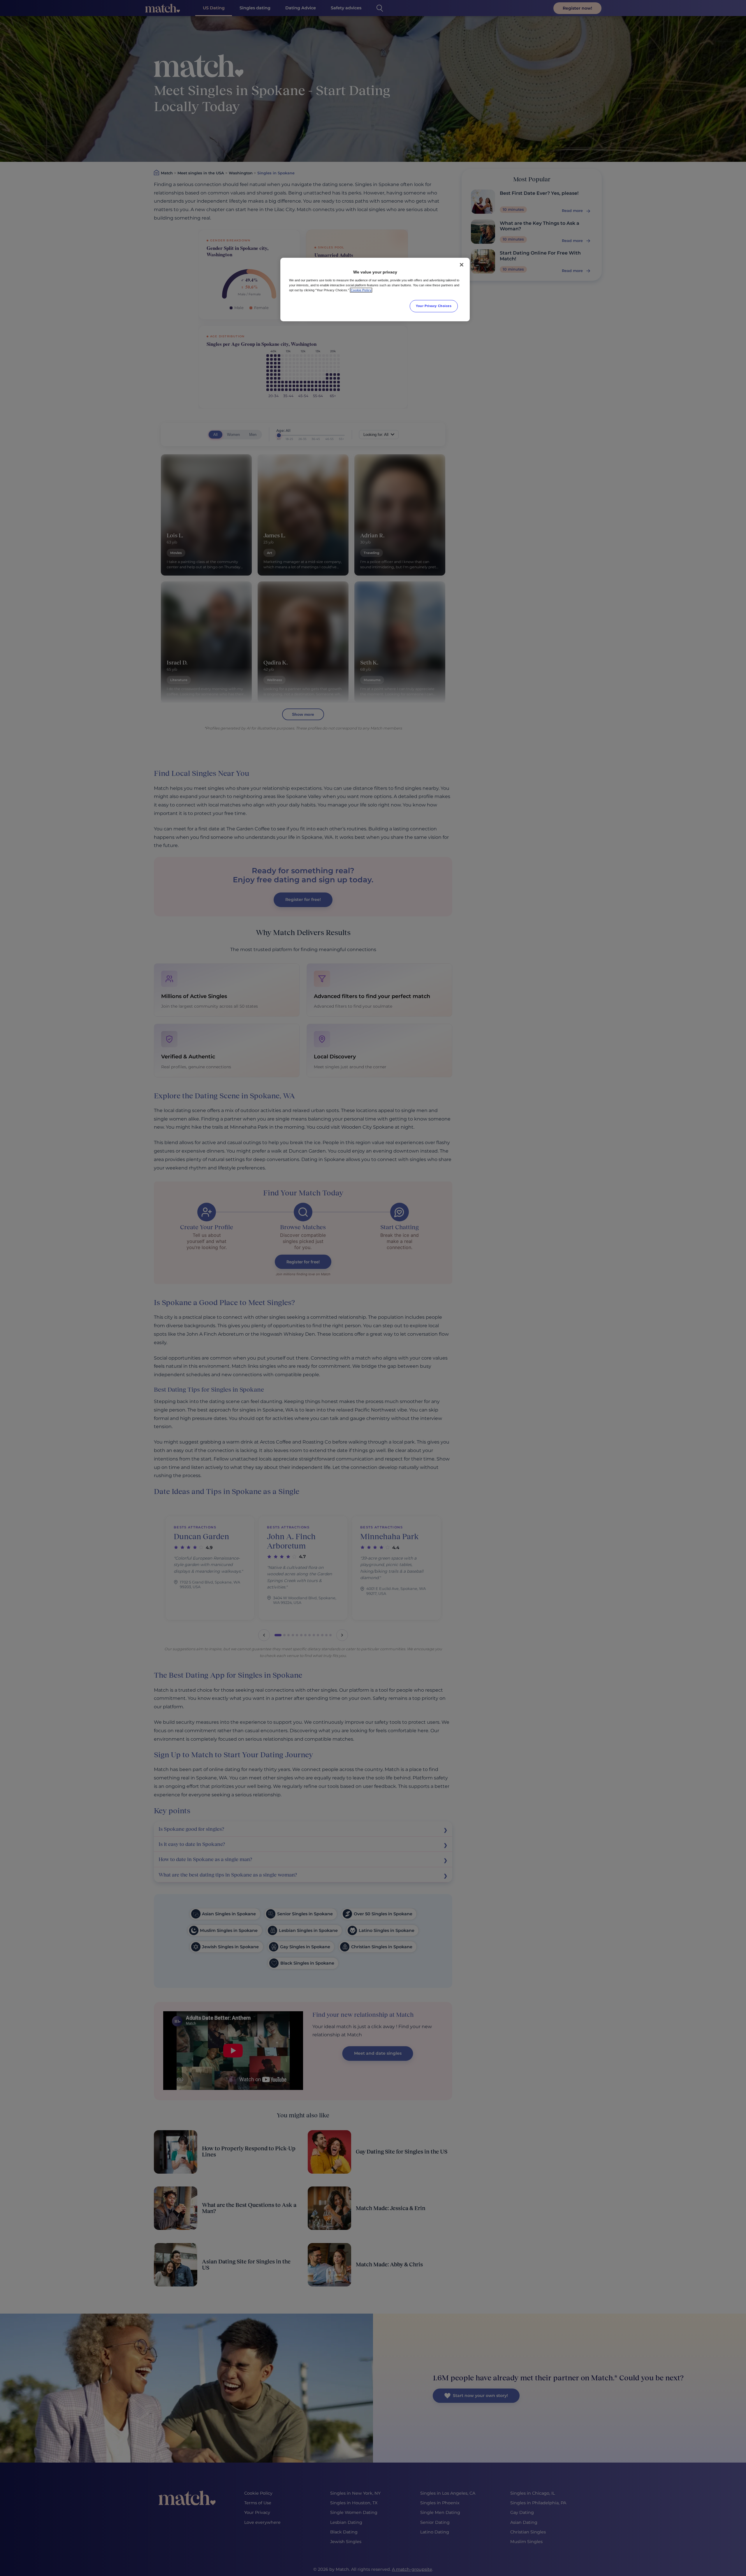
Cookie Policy (361, 290)
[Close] (462, 265)
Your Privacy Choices (434, 306)
